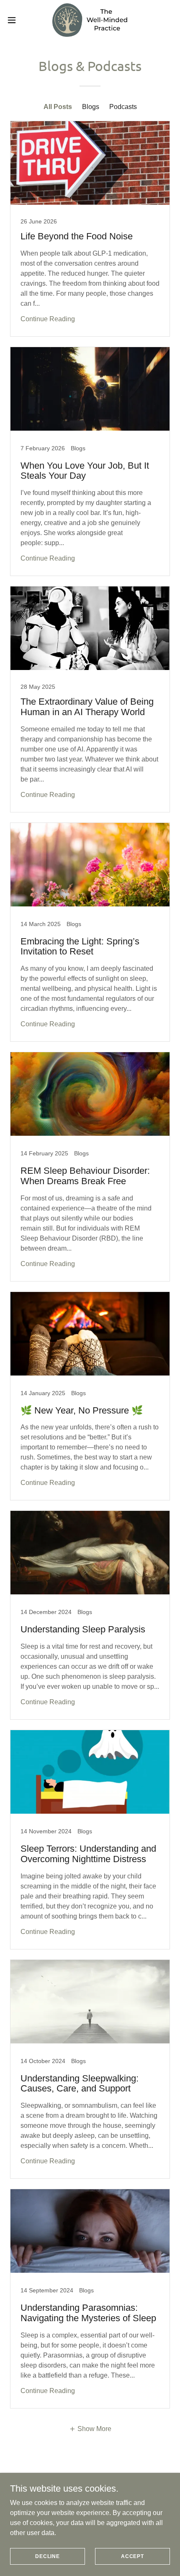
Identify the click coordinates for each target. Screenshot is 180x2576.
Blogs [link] (91, 107)
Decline (48, 2556)
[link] (90, 20)
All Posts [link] (58, 107)
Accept (132, 2556)
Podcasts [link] (123, 107)
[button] (16, 20)
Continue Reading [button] (48, 319)
